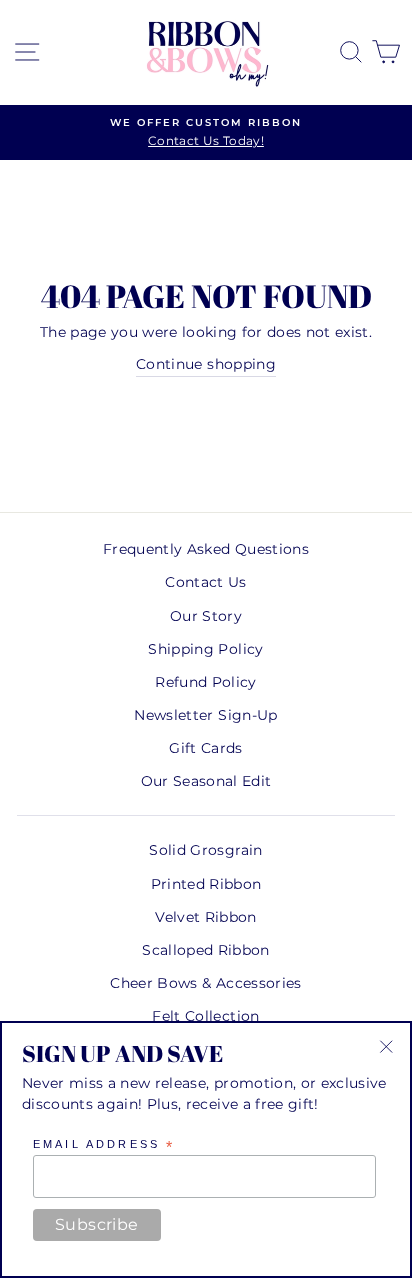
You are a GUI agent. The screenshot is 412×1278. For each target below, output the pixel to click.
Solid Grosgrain (205, 850)
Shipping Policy (205, 649)
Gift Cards (205, 748)
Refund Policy (205, 682)
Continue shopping (206, 364)
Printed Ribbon (206, 884)
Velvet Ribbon (205, 917)
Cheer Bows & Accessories (205, 983)
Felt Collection (205, 1016)
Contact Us (205, 582)
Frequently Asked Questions (206, 549)
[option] (206, 133)
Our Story (206, 616)
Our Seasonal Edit (206, 781)
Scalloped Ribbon (205, 950)
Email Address (104, 1145)
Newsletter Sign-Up (205, 715)
